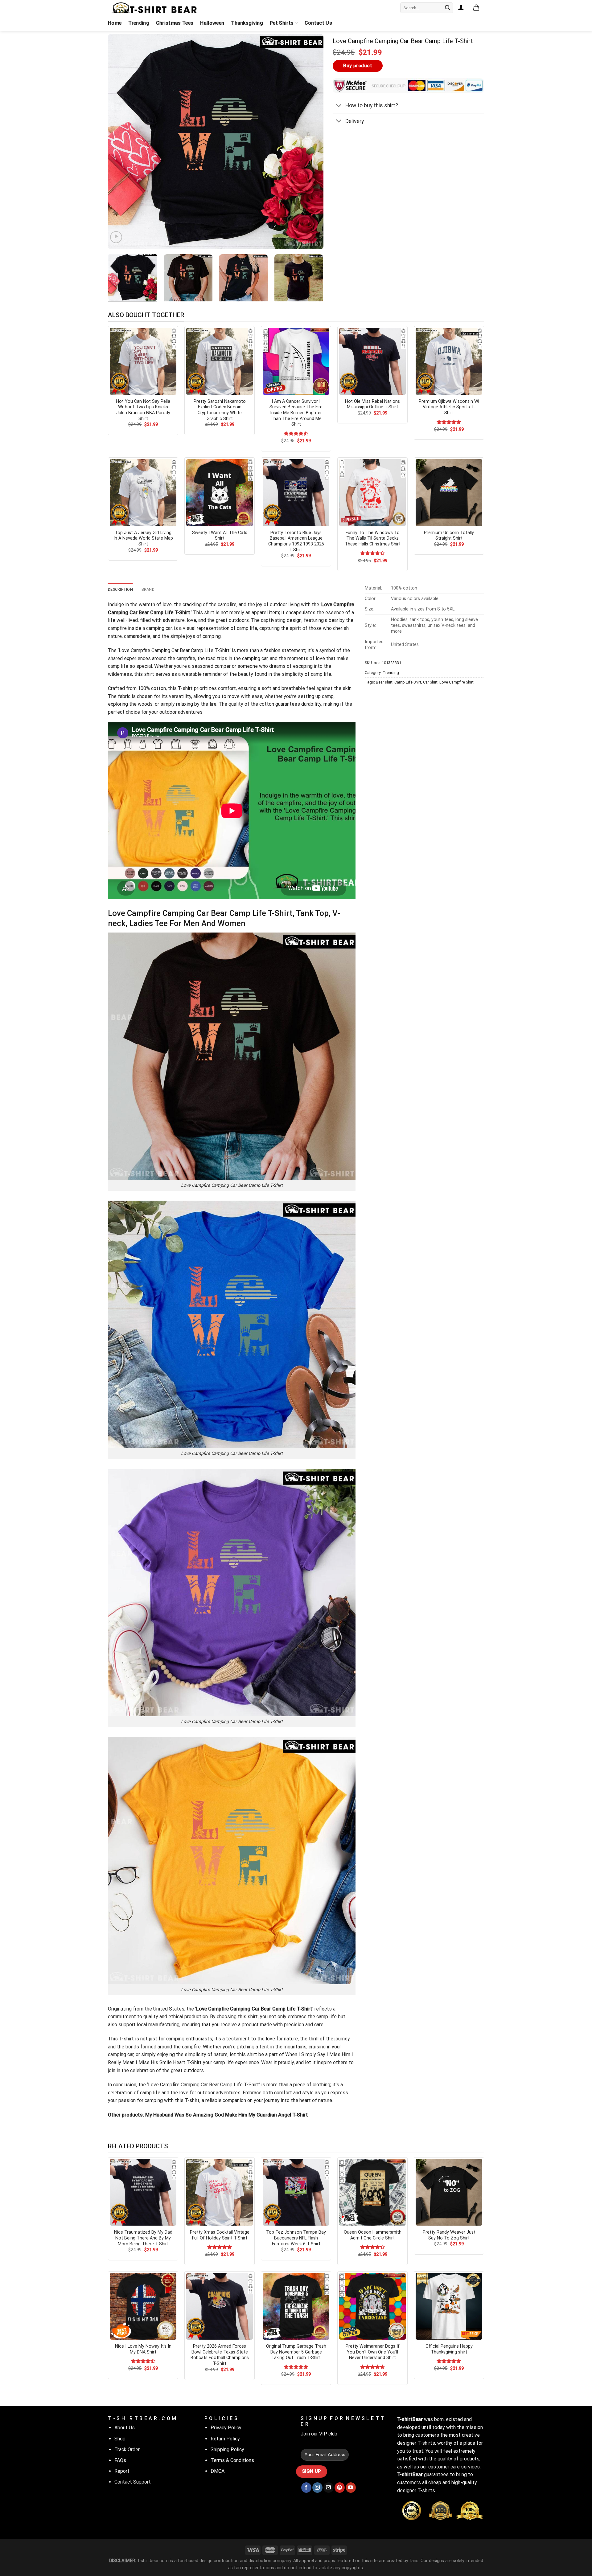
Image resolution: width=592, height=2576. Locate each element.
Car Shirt (430, 682)
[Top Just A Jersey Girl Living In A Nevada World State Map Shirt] (143, 492)
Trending (139, 23)
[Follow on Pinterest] (340, 2488)
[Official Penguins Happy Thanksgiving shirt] (449, 2306)
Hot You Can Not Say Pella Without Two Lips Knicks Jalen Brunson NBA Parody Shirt (143, 410)
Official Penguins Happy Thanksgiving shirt (449, 2349)
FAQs (120, 2460)
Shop (120, 2439)
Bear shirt (384, 682)
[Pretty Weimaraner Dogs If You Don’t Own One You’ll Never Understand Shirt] (372, 2306)
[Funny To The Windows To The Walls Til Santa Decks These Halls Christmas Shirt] (372, 492)
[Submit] (447, 8)
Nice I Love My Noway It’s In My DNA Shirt (143, 2349)
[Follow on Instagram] (317, 2488)
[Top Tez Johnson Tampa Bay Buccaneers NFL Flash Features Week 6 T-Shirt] (296, 2192)
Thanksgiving (247, 23)
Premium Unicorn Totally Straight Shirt (449, 536)
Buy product (358, 66)
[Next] (311, 142)
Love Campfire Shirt (456, 682)
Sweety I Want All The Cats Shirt (220, 536)
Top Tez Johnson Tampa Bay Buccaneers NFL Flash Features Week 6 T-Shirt (296, 2238)
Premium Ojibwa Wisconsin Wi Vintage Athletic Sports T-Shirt (449, 407)
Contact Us (318, 23)
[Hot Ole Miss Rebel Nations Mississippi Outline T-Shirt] (372, 361)
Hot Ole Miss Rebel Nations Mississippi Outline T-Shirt (372, 404)
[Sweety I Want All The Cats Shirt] (220, 492)
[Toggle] (339, 106)
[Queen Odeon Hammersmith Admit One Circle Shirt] (372, 2192)
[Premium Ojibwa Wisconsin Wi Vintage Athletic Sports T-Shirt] (449, 361)
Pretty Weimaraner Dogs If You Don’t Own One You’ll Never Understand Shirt (373, 2352)
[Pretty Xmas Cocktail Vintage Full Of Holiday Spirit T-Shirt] (220, 2192)
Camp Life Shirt (408, 682)
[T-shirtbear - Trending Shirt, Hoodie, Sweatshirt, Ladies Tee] (154, 8)
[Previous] (120, 142)
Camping (161, 650)
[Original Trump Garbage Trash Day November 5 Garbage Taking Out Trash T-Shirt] (296, 2306)
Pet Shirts (282, 23)
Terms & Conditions (232, 2460)
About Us (125, 2428)
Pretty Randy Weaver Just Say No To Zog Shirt (449, 2235)
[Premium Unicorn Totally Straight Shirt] (449, 492)
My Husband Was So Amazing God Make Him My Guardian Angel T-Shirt (227, 2115)
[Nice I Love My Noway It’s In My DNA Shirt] (143, 2306)
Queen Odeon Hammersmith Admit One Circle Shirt (373, 2235)
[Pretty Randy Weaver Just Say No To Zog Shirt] (449, 2192)
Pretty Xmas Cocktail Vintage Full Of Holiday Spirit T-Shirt (220, 2235)
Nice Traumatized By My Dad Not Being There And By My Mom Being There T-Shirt (143, 2238)
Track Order (127, 2449)
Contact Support (133, 2482)
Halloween (212, 23)
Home (115, 23)
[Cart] (476, 8)
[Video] (116, 237)
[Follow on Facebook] (306, 2488)
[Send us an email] (329, 2488)
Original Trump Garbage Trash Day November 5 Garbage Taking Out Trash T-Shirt (296, 2352)
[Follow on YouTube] (351, 2488)
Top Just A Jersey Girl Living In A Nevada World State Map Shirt (143, 538)
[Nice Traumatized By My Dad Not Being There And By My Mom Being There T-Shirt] (143, 2192)
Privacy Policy (226, 2428)
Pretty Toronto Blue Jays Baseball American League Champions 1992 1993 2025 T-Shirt (296, 541)
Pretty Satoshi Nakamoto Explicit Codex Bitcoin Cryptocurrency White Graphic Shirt (220, 410)
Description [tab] (120, 589)
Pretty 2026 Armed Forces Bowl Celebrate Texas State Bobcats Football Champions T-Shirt (220, 2355)
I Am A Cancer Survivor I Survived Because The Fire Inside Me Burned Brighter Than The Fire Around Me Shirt (296, 413)
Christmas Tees (175, 23)
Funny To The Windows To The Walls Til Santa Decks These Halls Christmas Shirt (373, 538)
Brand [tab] (148, 589)
